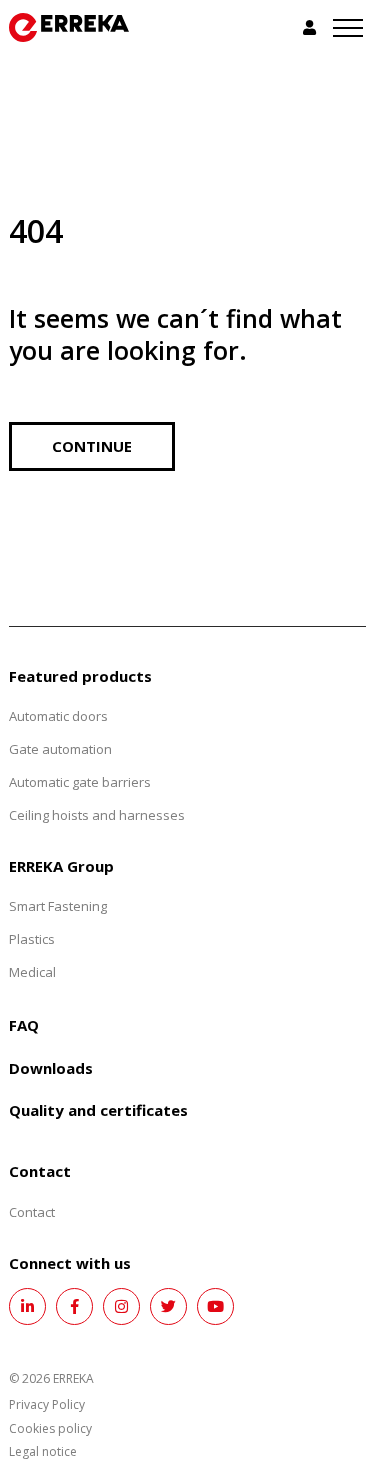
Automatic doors (58, 716)
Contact (32, 1212)
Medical (32, 972)
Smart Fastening (58, 906)
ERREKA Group (61, 866)
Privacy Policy (47, 1404)
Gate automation (60, 749)
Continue (92, 446)
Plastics (32, 939)
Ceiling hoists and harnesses (97, 815)
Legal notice (43, 1451)
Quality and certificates (98, 1110)
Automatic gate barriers (80, 782)
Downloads (51, 1068)
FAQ (24, 1025)
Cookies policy (50, 1428)
